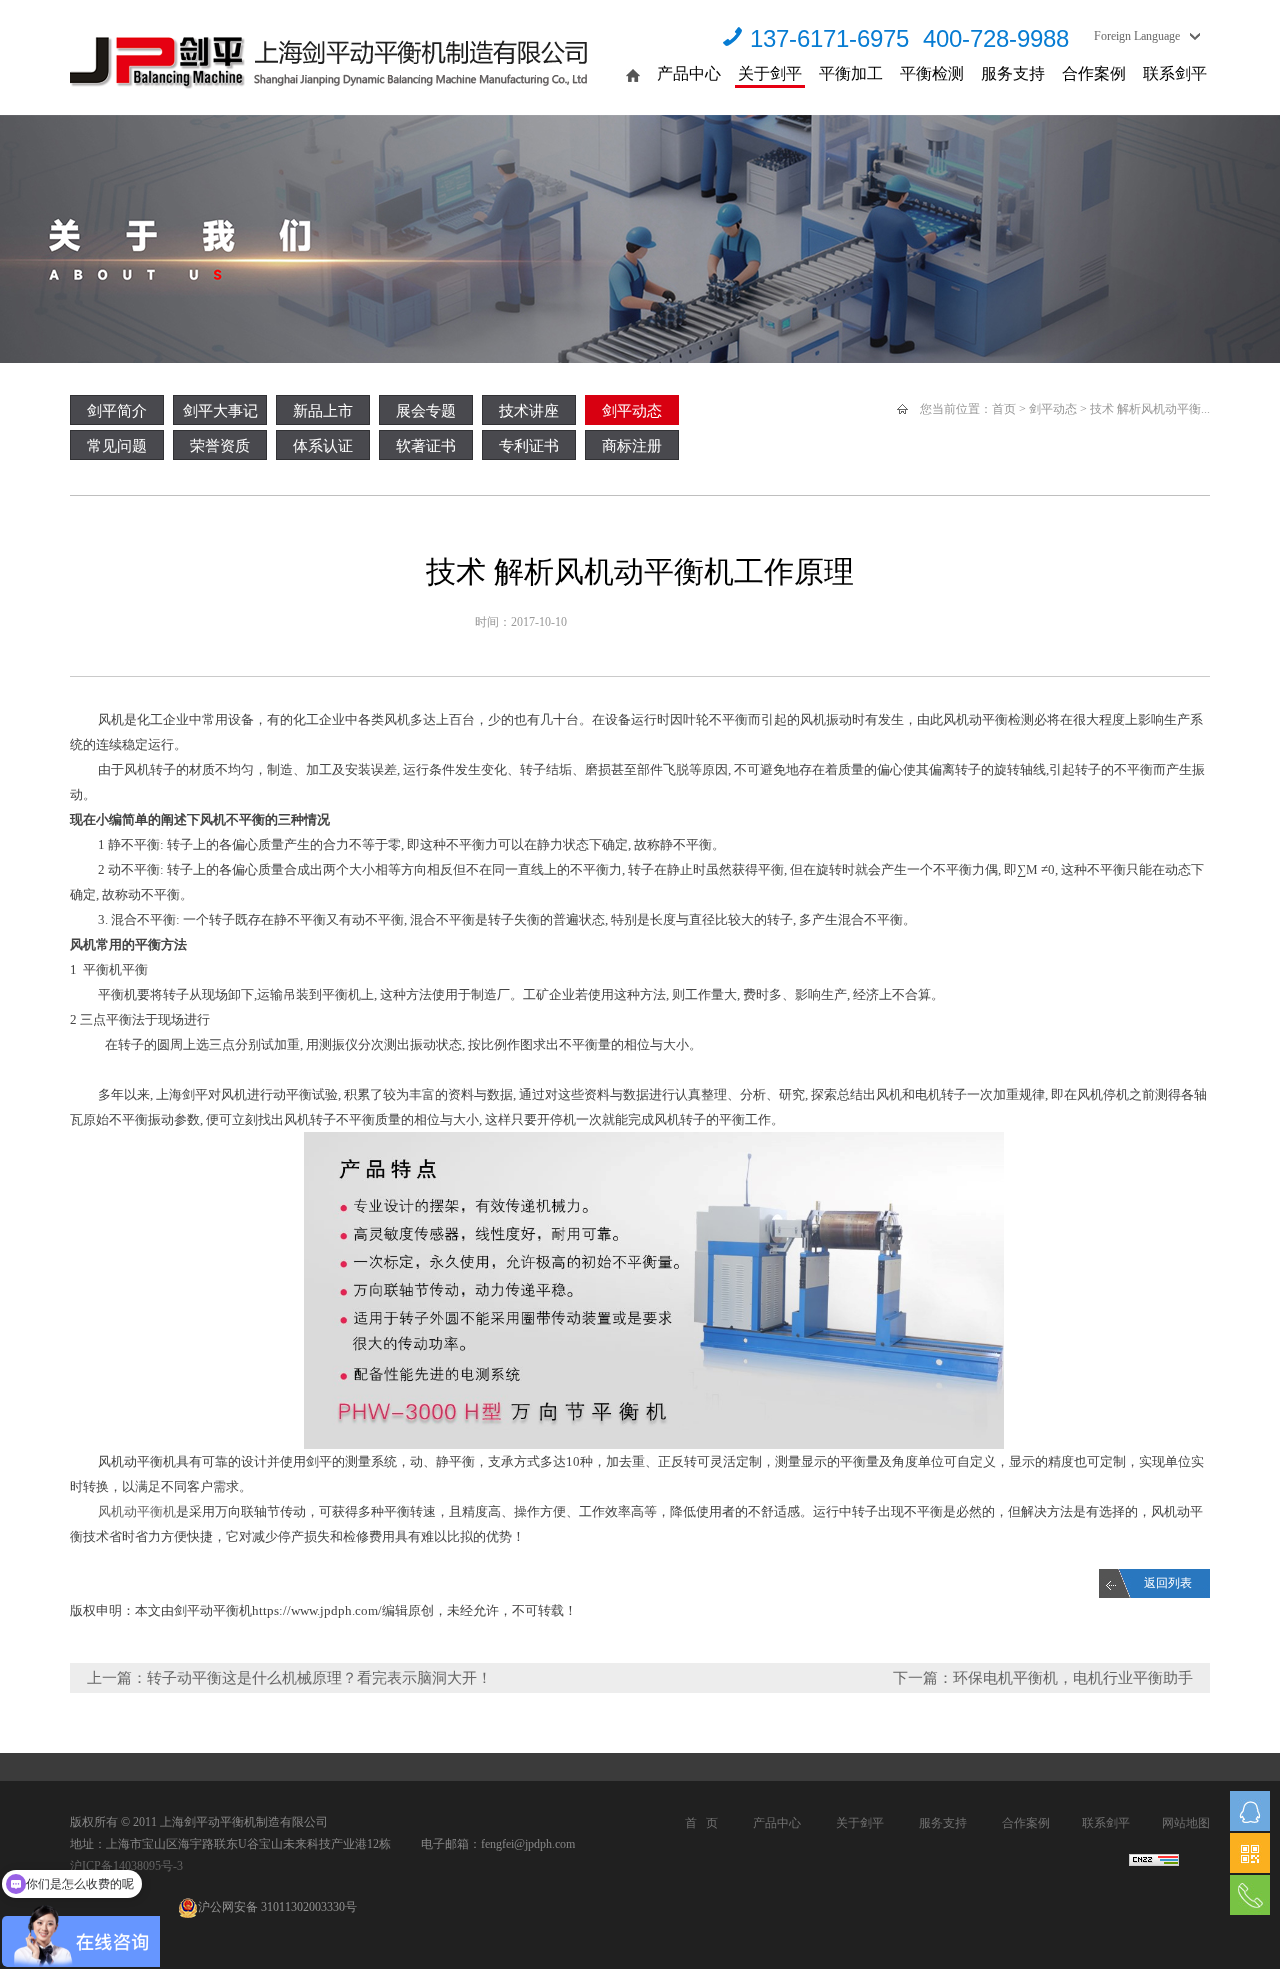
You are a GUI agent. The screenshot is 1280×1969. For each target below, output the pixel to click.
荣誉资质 (220, 446)
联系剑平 (1175, 73)
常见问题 (117, 446)
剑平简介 (117, 411)
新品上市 (323, 411)
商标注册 (632, 446)
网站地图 (1186, 1823)
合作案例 (1094, 73)
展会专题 (426, 411)
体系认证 (323, 446)
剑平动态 (632, 411)
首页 (1004, 409)
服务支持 (1013, 73)
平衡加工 (851, 73)
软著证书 (426, 446)
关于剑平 (770, 73)
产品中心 (689, 73)
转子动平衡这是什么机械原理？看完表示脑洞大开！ (319, 1678)
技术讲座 (529, 411)
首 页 (701, 1823)
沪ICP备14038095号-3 (126, 1866)
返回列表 (1168, 1583)
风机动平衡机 (137, 1511)
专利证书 (529, 446)
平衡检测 (932, 73)
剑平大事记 (220, 411)
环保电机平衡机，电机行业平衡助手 (1073, 1678)
